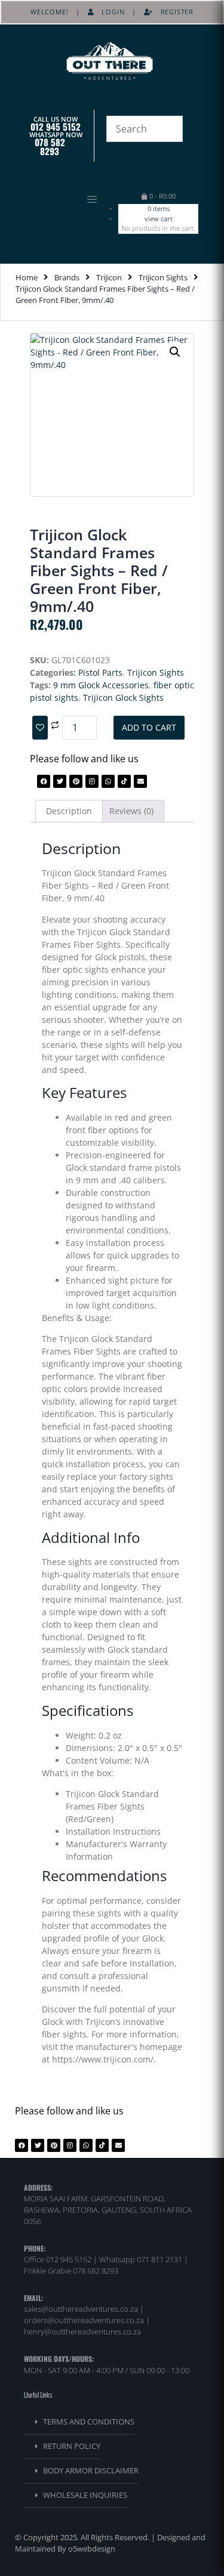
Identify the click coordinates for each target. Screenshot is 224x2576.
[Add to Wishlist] (40, 728)
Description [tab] (69, 811)
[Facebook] (44, 781)
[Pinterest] (76, 781)
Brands (67, 277)
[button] (62, 200)
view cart (159, 219)
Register (173, 12)
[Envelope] (140, 781)
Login (110, 12)
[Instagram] (92, 781)
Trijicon (109, 277)
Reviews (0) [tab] (131, 811)
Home (27, 277)
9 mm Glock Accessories (101, 685)
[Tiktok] (124, 781)
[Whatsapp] (108, 781)
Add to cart (149, 727)
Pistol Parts (100, 672)
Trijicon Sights (163, 277)
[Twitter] (60, 781)
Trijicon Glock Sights (123, 698)
